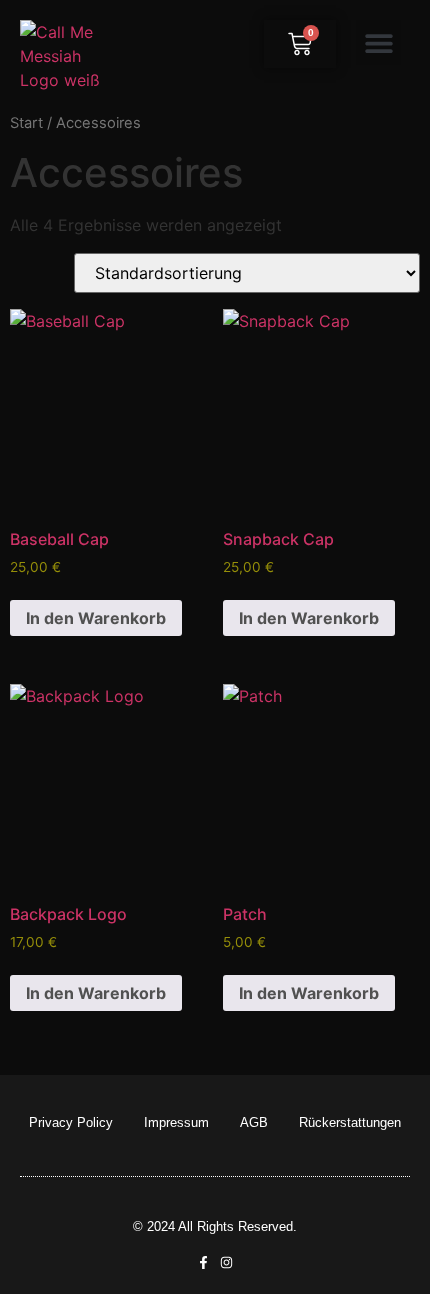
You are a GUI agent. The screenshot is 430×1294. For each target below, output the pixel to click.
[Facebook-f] (203, 1262)
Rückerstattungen (350, 1122)
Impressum (176, 1122)
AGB (254, 1122)
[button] (378, 42)
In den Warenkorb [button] (96, 618)
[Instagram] (226, 1262)
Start (26, 123)
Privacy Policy (71, 1122)
